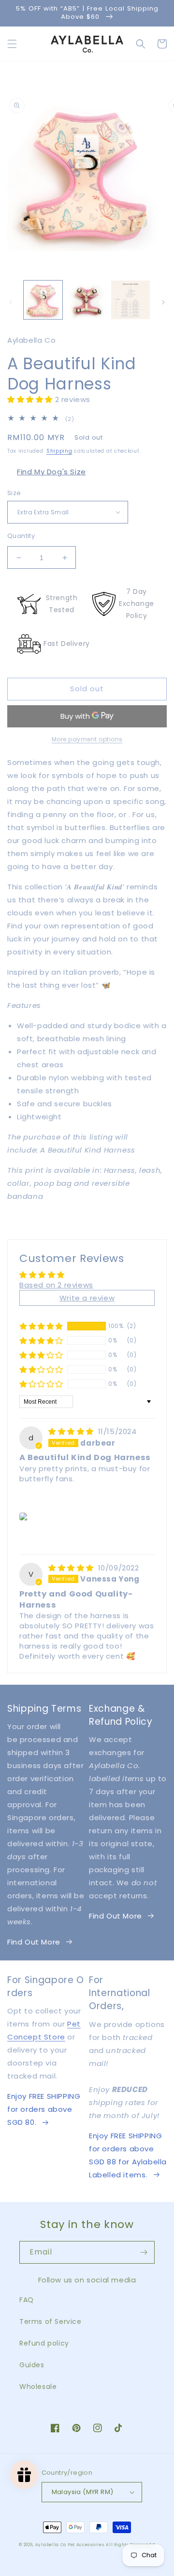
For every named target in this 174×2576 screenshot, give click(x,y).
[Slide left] (11, 302)
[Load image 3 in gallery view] (130, 300)
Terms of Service (51, 2321)
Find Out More (34, 1942)
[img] (72, 1431)
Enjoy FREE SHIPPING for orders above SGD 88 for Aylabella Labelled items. (128, 2155)
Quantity (21, 536)
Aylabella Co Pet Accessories (70, 2545)
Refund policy (44, 2343)
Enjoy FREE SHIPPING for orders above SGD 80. (44, 2109)
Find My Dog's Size (51, 472)
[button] (12, 44)
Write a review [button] (87, 1298)
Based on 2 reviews (56, 1285)
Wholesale (38, 2387)
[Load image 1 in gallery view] (43, 300)
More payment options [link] (87, 739)
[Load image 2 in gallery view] (87, 300)
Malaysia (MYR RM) (83, 2492)
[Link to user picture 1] (25, 1516)
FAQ (27, 2300)
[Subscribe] (144, 2252)
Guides (32, 2365)
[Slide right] (163, 302)
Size (14, 493)
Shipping (59, 451)
